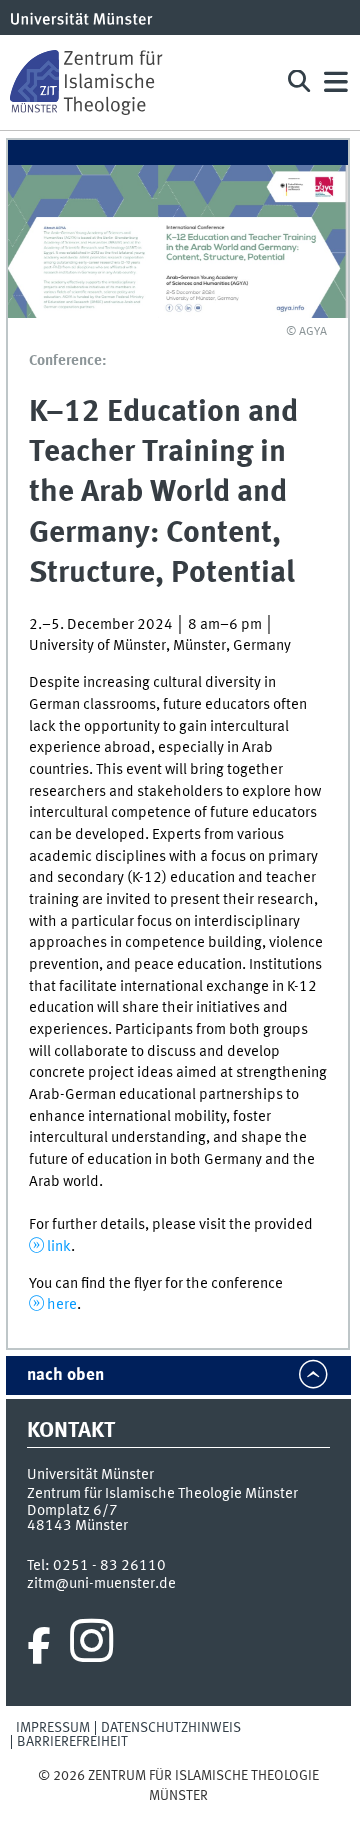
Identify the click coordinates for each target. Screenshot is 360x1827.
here (62, 1305)
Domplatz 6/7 (72, 1511)
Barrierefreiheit (72, 1742)
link (59, 1247)
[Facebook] (39, 1646)
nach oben (65, 1375)
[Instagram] (91, 1646)
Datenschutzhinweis (171, 1728)
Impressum (53, 1728)
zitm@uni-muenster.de (101, 1584)
